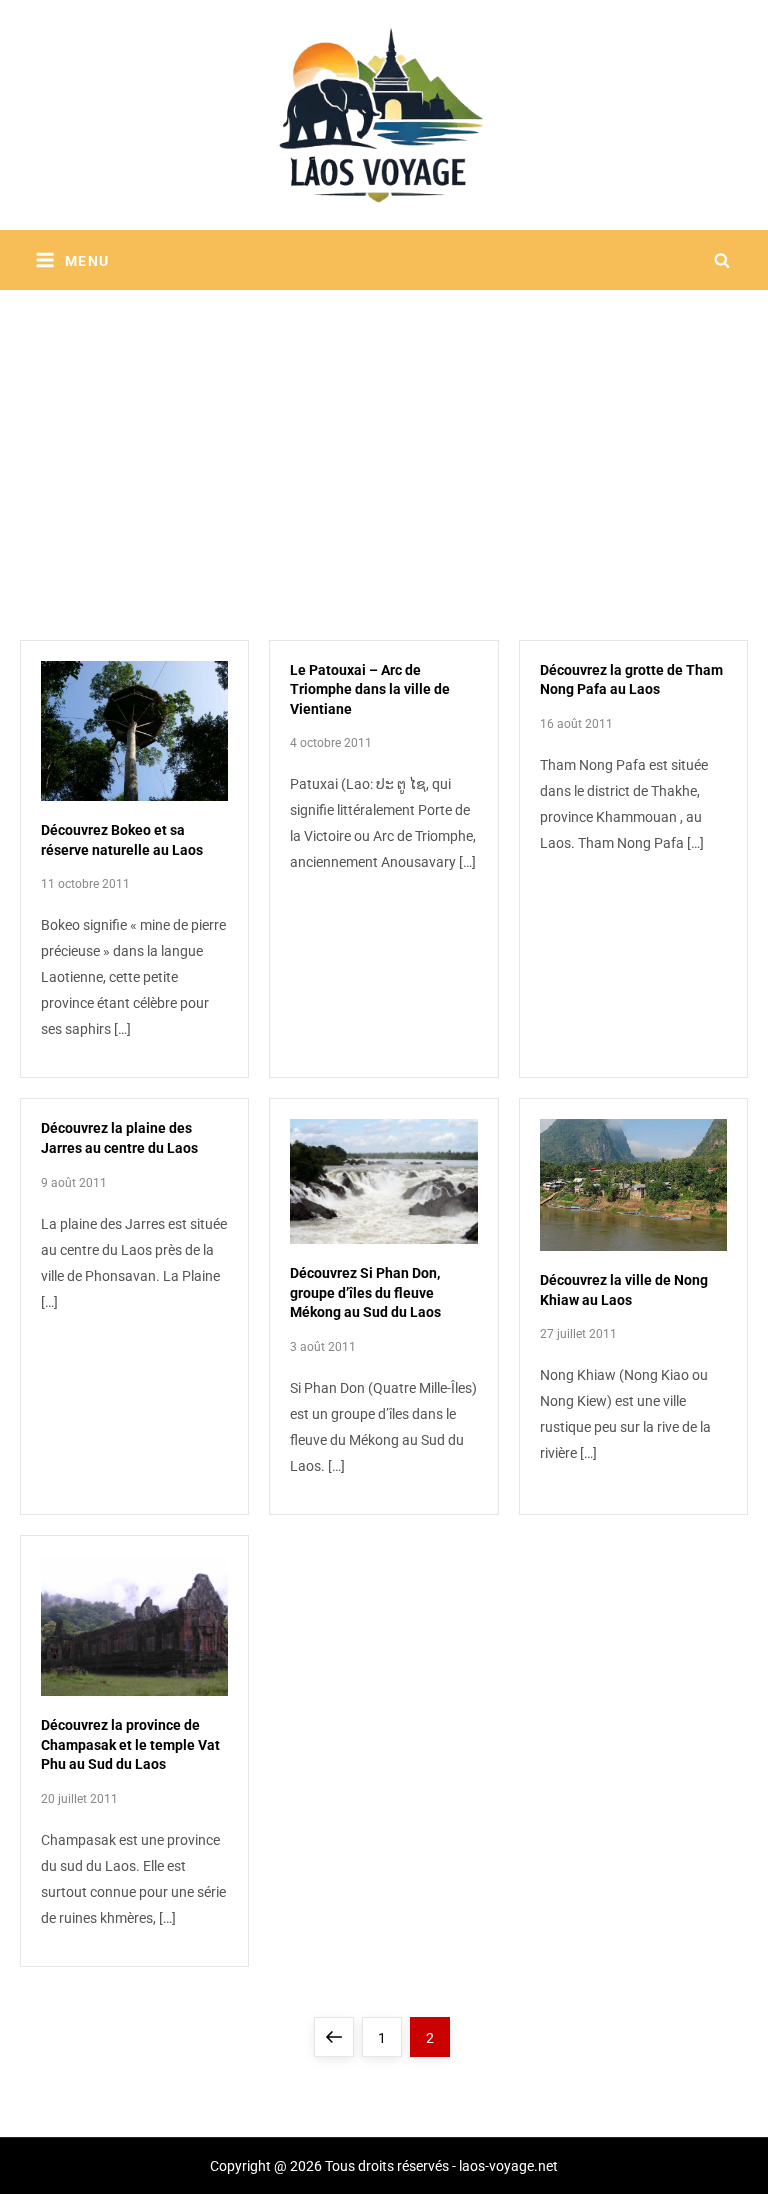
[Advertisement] (384, 440)
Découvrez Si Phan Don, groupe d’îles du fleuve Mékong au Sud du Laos (365, 1292)
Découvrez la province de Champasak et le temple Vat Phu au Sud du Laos (130, 1744)
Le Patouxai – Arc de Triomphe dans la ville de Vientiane (370, 689)
